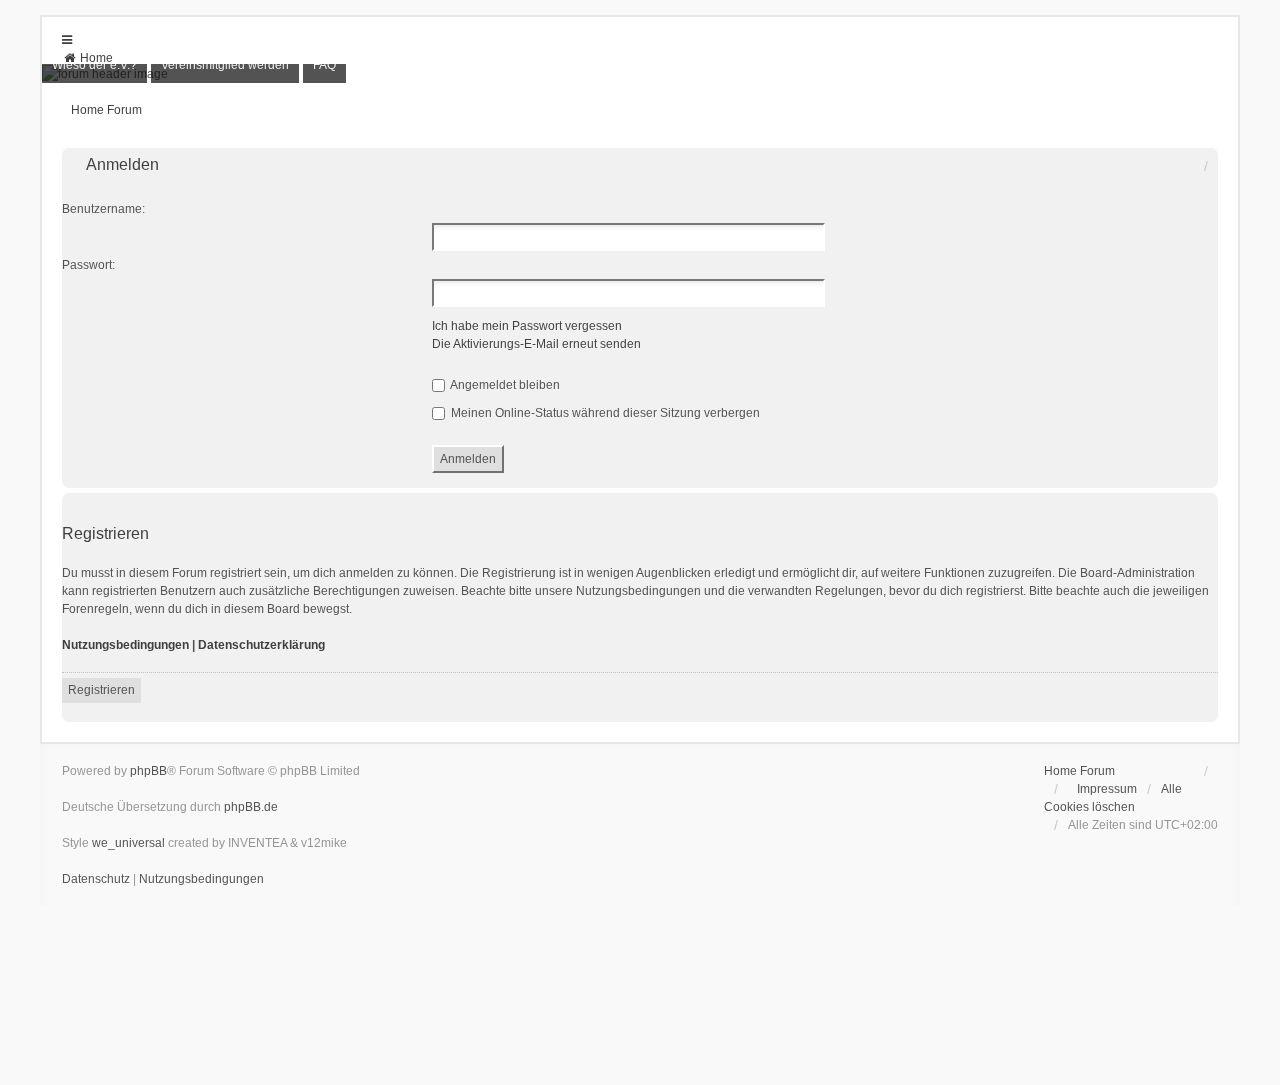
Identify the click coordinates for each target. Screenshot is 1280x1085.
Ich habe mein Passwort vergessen (527, 326)
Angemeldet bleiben (504, 385)
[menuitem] (87, 58)
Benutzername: (103, 209)
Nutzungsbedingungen (125, 645)
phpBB (148, 771)
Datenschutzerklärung (261, 645)
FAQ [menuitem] (324, 65)
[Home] (640, 73)
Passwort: (88, 265)
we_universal (128, 843)
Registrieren (101, 690)
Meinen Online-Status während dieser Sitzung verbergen (604, 413)
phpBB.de (251, 807)
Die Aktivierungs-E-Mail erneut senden (536, 344)
